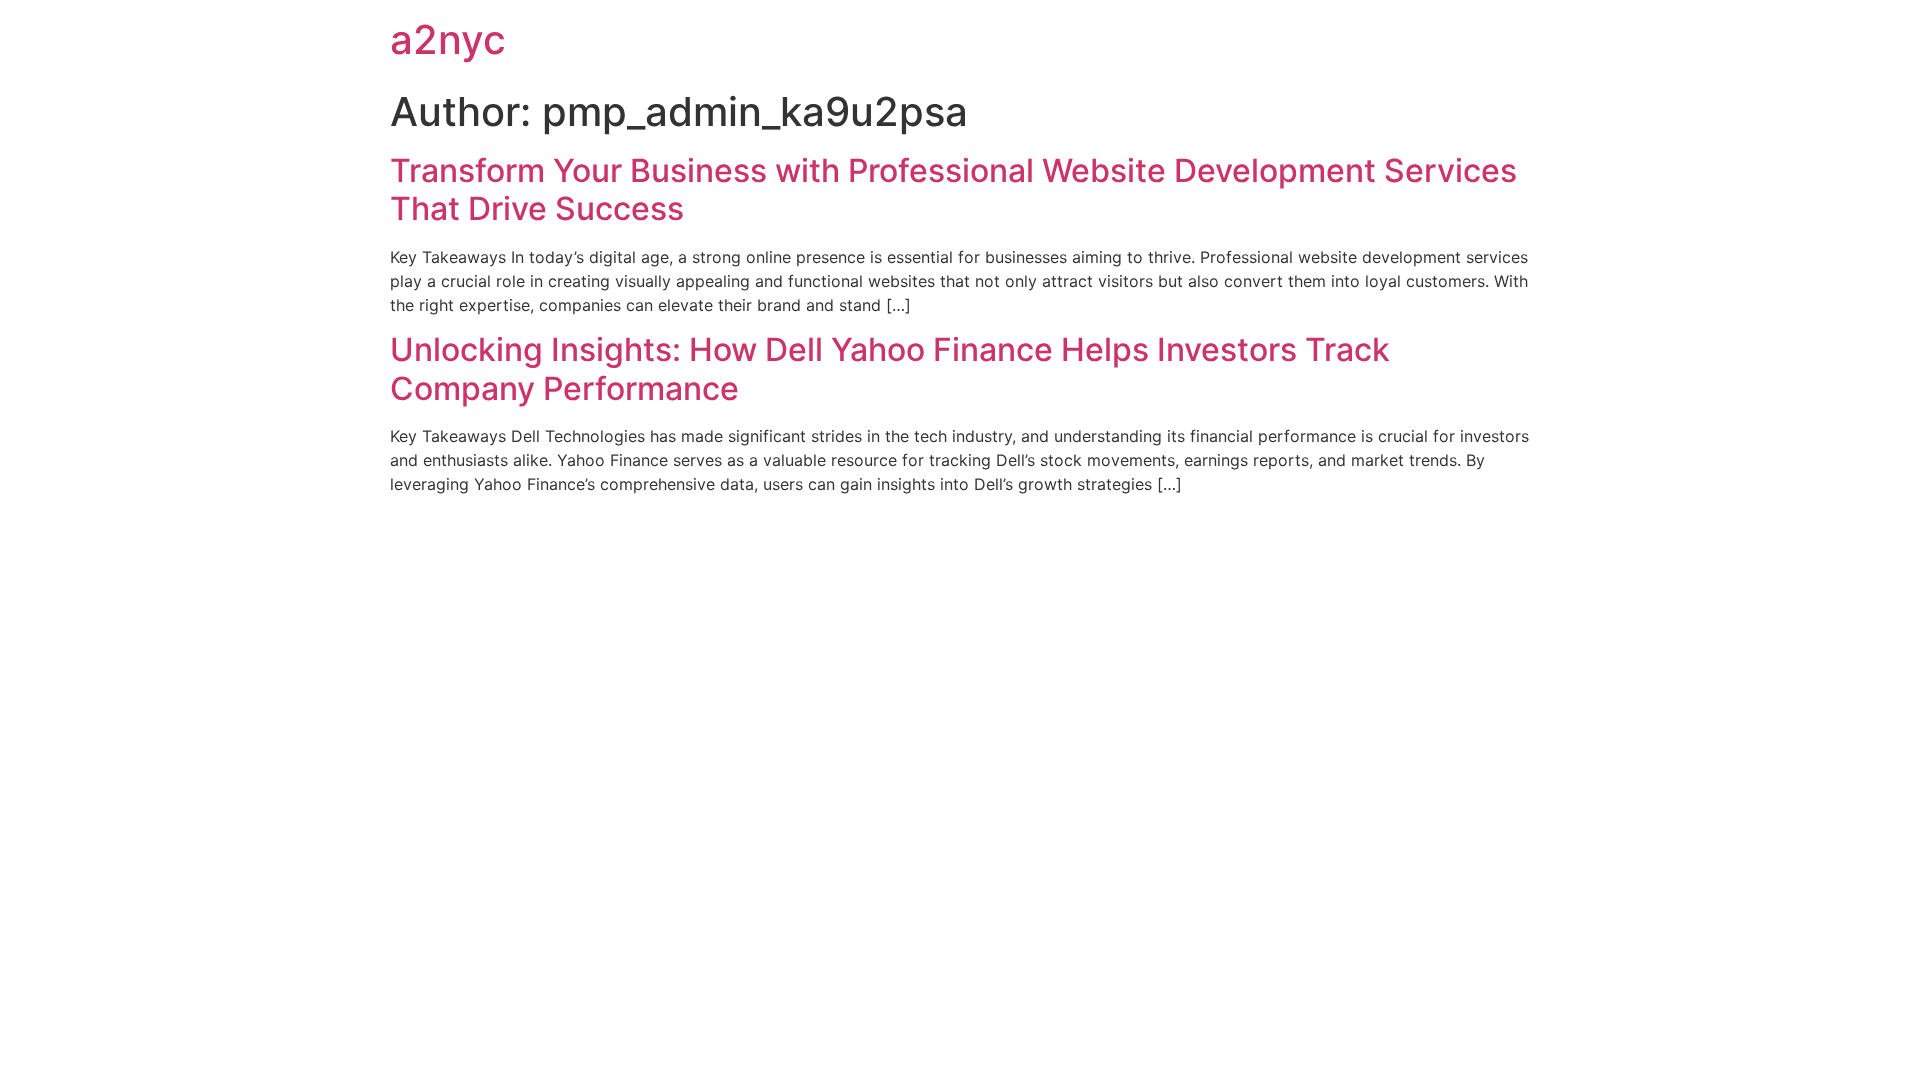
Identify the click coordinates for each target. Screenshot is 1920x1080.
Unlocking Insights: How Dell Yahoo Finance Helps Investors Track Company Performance (890, 368)
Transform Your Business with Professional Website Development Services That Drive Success (953, 189)
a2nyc (448, 39)
